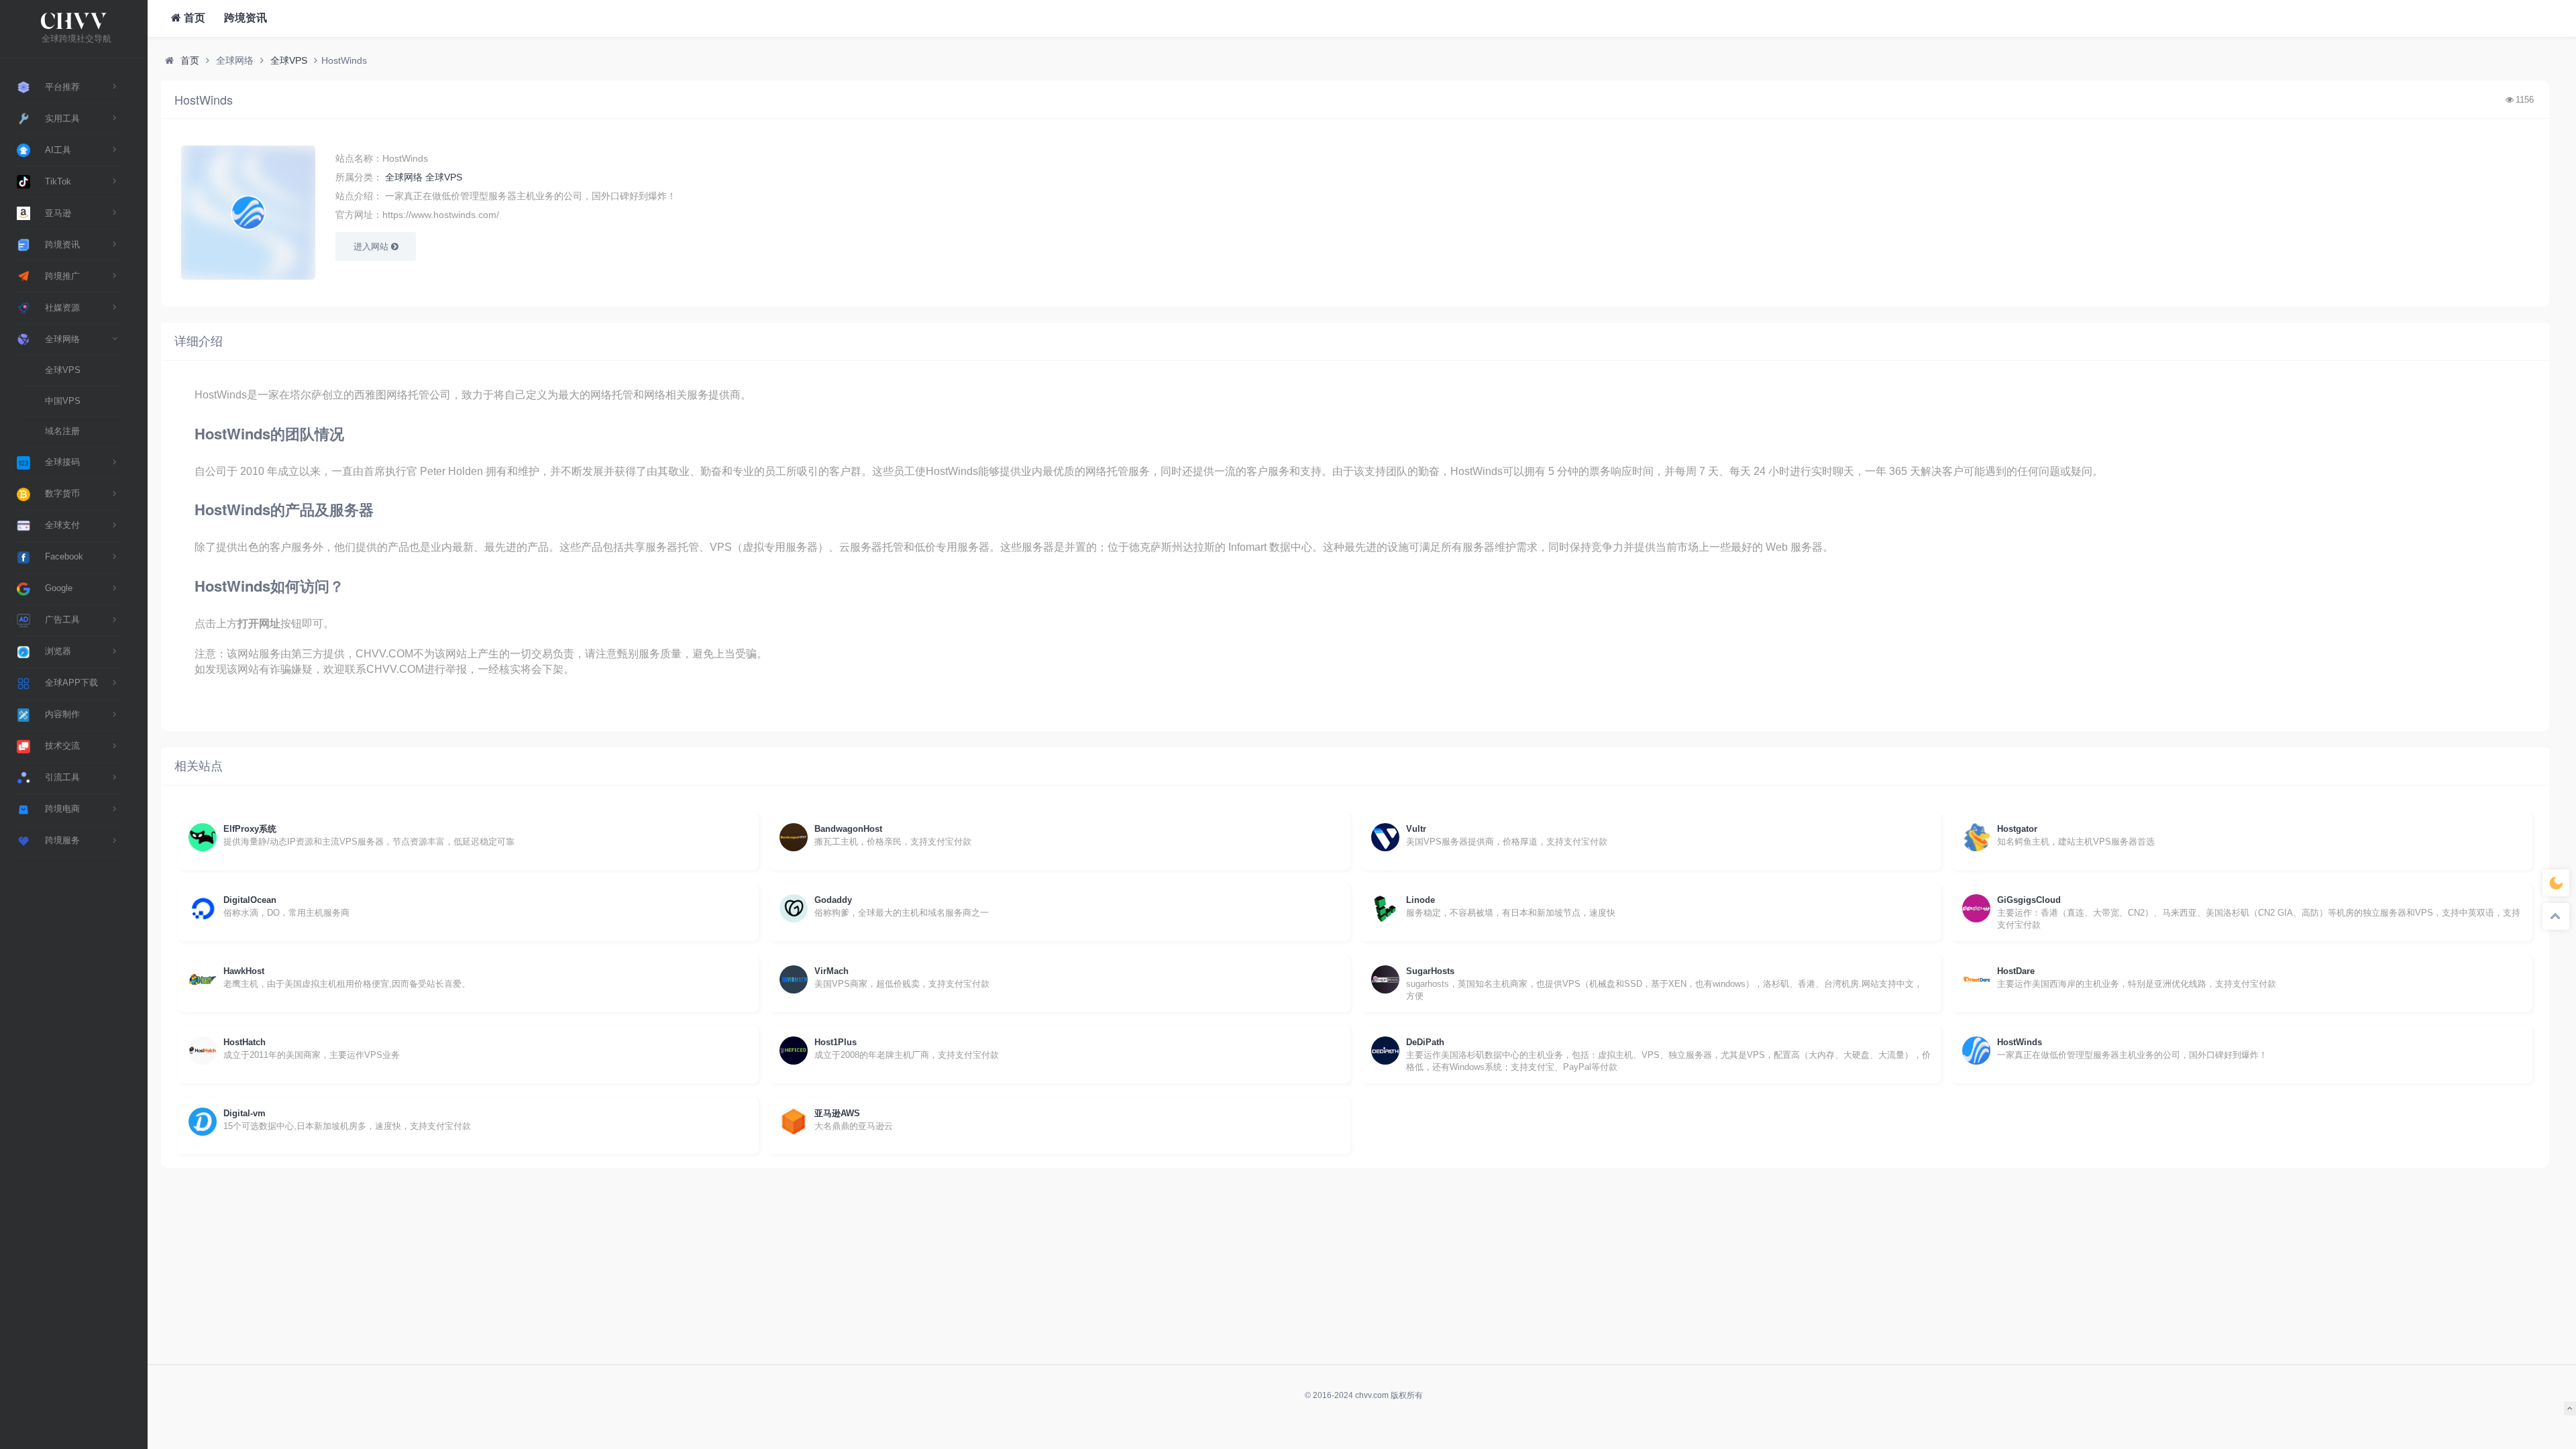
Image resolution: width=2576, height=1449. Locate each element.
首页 (193, 18)
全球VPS (63, 370)
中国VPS (63, 401)
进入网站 (372, 247)
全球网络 (404, 177)
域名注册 (62, 431)
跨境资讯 (244, 18)
